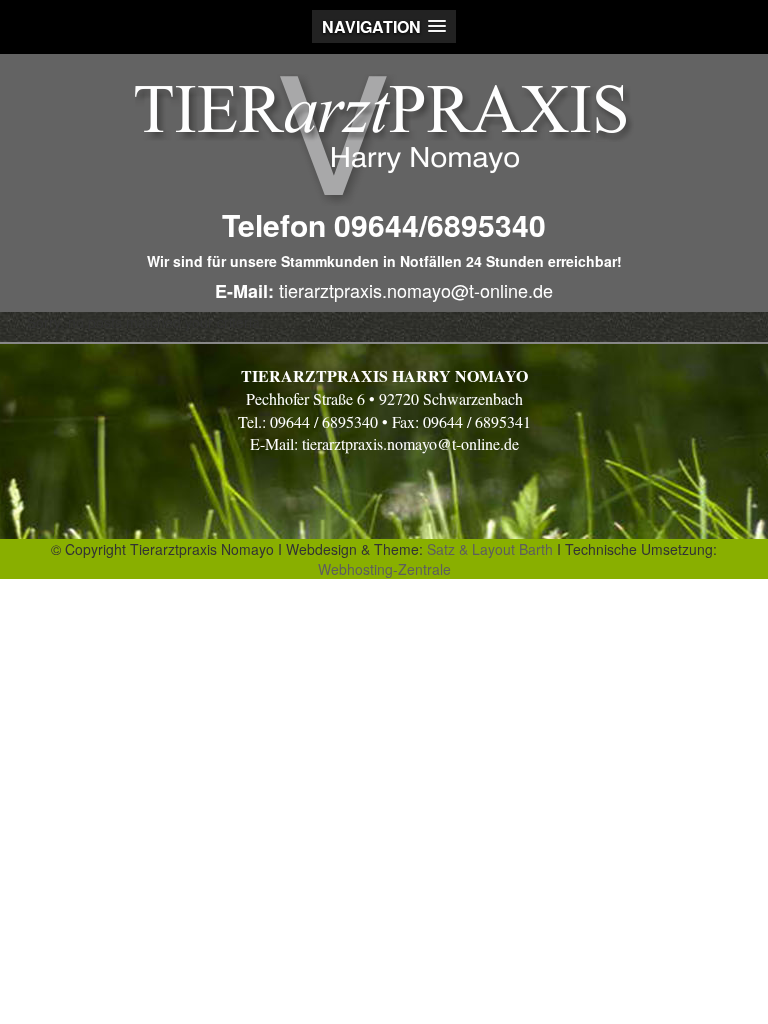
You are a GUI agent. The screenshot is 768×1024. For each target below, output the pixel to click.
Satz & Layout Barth (490, 549)
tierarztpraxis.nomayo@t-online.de (413, 290)
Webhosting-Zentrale (384, 569)
